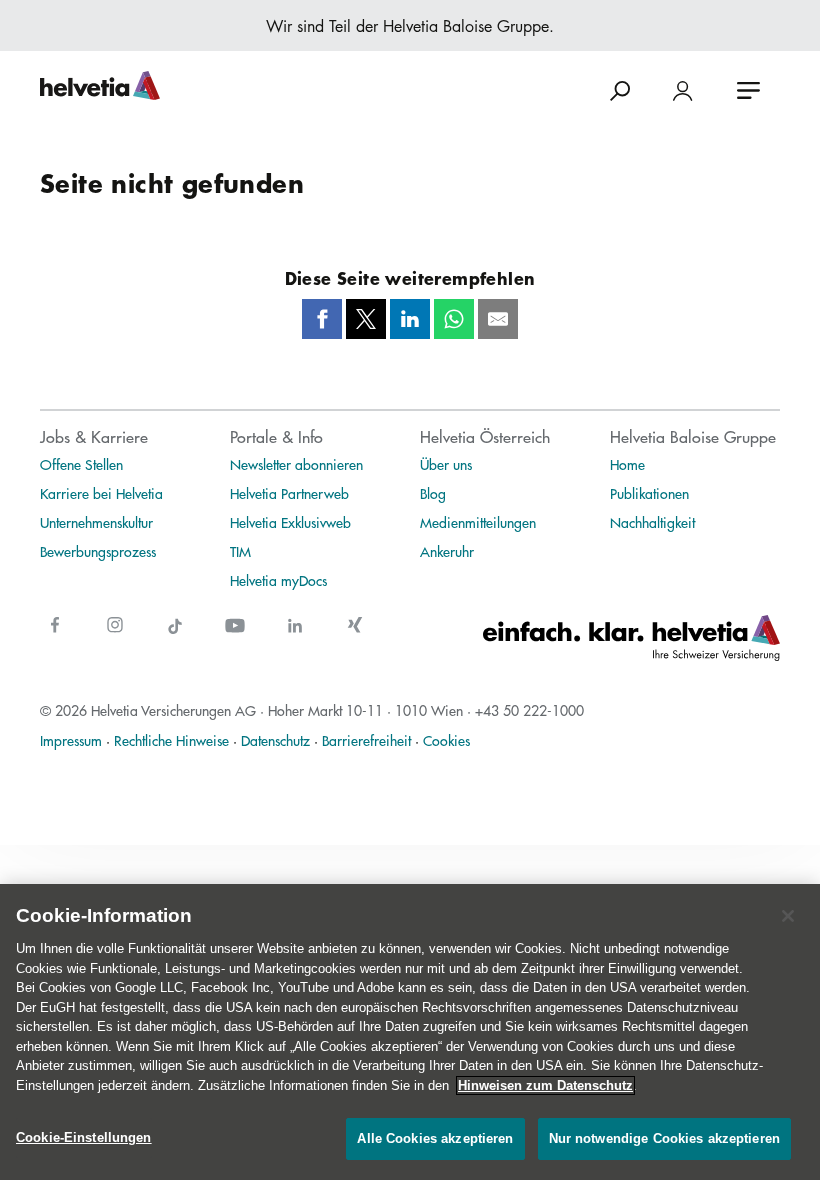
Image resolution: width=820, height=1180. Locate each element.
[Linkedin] (295, 637)
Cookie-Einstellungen (84, 1137)
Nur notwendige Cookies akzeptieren (664, 1138)
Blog (433, 493)
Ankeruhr (447, 551)
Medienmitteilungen (478, 522)
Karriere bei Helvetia (101, 493)
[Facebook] (322, 319)
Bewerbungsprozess (98, 551)
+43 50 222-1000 (529, 710)
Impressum (71, 740)
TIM (240, 551)
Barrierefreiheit (366, 740)
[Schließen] (788, 916)
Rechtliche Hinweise (171, 740)
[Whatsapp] (454, 319)
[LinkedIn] (410, 319)
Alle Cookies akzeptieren (435, 1138)
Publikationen (649, 493)
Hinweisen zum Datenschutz (545, 1085)
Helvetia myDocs (278, 580)
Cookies (446, 740)
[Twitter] (366, 319)
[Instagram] (115, 637)
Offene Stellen (81, 464)
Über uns (446, 464)
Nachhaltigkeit (652, 522)
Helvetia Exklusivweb (290, 522)
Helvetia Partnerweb (289, 493)
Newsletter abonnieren (296, 464)
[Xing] (355, 637)
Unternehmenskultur (96, 522)
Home (627, 464)
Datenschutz (275, 740)
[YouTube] (235, 637)
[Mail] (498, 319)
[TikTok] (175, 637)
